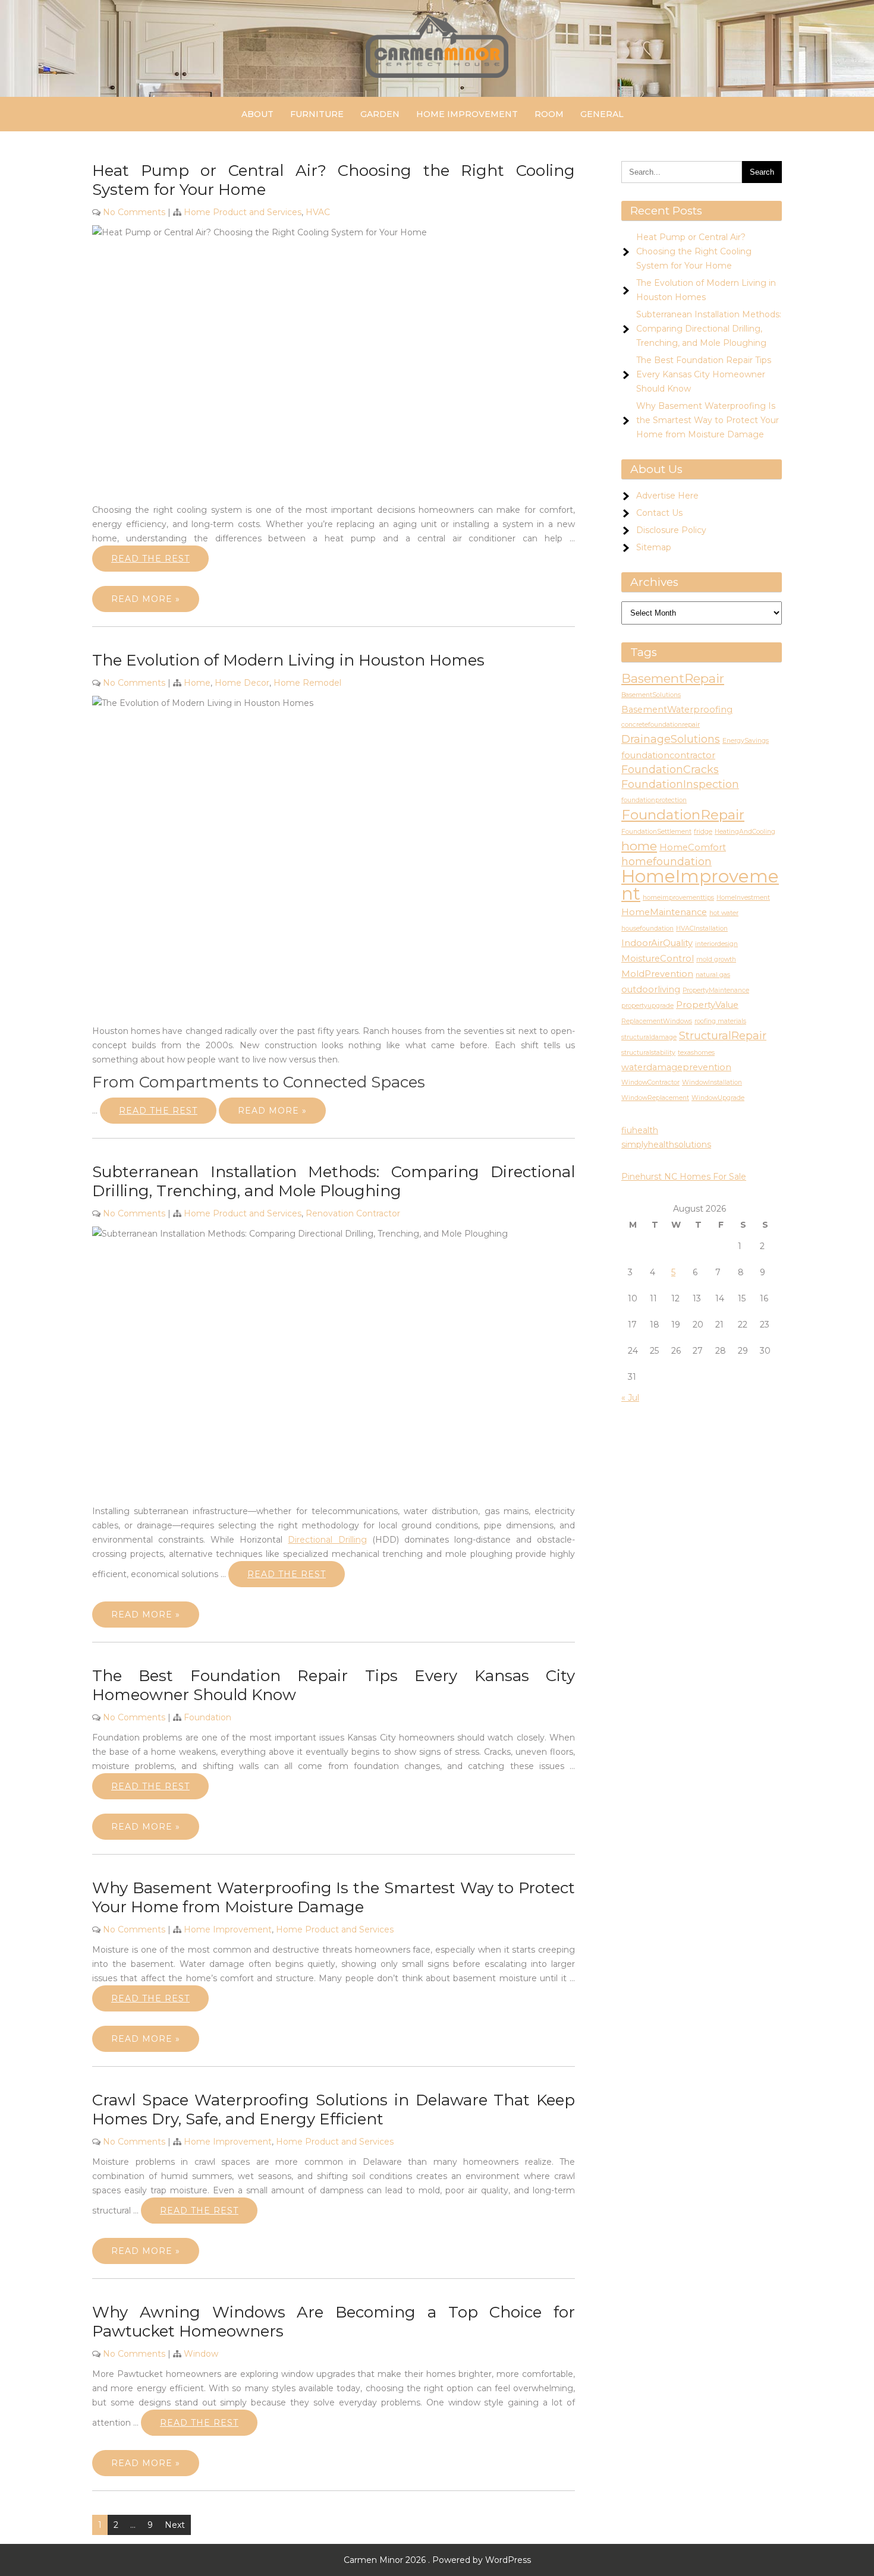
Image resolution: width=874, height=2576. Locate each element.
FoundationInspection (680, 784)
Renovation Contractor (353, 1213)
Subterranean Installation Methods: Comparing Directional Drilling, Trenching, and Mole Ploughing (334, 1181)
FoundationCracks (670, 770)
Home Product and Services (243, 212)
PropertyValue (707, 1005)
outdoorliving (651, 989)
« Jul (630, 1398)
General (602, 114)
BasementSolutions (651, 695)
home (639, 846)
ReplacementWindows (657, 1021)
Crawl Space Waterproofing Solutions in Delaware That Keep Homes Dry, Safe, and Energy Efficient (334, 2110)
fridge (703, 832)
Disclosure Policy (671, 530)
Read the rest (150, 559)
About (257, 114)
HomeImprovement (700, 885)
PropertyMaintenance (716, 990)
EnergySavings (746, 741)
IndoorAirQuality (657, 943)
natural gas (713, 975)
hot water (724, 913)
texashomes (696, 1053)
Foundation (208, 1717)
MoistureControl (658, 958)
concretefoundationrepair (661, 725)
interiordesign (716, 944)
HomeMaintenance (664, 912)
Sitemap (654, 547)
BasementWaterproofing (677, 710)
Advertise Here (667, 496)
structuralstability (648, 1053)
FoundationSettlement (656, 832)
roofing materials (720, 1021)
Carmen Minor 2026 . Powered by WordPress (437, 2560)
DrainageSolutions (671, 739)
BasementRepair (673, 678)
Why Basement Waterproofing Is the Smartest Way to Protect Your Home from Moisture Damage (334, 1897)
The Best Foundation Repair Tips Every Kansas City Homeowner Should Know (704, 374)
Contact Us (659, 513)
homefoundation (666, 862)
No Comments (134, 212)
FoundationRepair (683, 815)
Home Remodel (307, 683)
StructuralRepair (723, 1036)
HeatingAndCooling (745, 832)
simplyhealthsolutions (666, 1144)
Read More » (146, 599)
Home (197, 683)
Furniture (317, 114)
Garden (380, 114)
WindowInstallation (712, 1082)
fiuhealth (640, 1130)
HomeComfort (693, 847)
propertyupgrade (647, 1006)
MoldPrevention (657, 974)
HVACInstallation (702, 928)
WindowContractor (650, 1082)
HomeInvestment (743, 898)
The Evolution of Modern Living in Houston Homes (288, 660)
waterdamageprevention (676, 1067)
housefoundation (647, 928)
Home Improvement (467, 114)
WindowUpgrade (718, 1098)
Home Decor (242, 683)
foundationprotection (654, 800)
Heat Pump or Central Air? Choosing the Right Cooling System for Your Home (694, 251)
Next (175, 2525)
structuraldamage (649, 1037)
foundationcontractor (668, 755)
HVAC (318, 212)
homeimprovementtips (678, 898)
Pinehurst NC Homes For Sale (684, 1177)
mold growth (716, 959)
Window (201, 2354)
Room (549, 114)
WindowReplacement (655, 1098)
